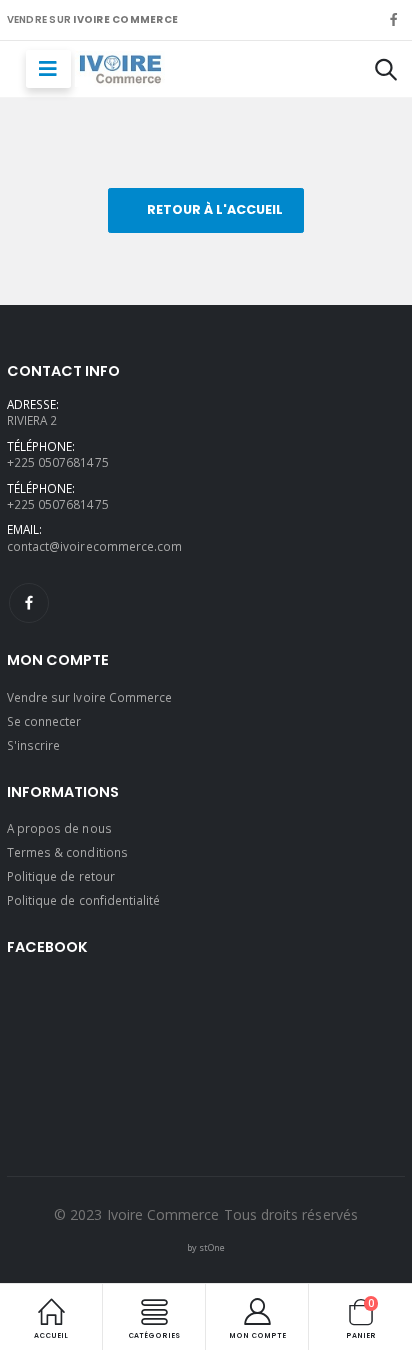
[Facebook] (29, 603)
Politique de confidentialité (84, 900)
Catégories (154, 1335)
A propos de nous (59, 828)
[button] (386, 69)
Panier (361, 1318)
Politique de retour (61, 876)
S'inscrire (34, 745)
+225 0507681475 (58, 462)
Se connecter (44, 721)
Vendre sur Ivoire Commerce (90, 697)
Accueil (51, 1335)
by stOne (206, 1247)
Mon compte (257, 1335)
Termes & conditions (67, 852)
